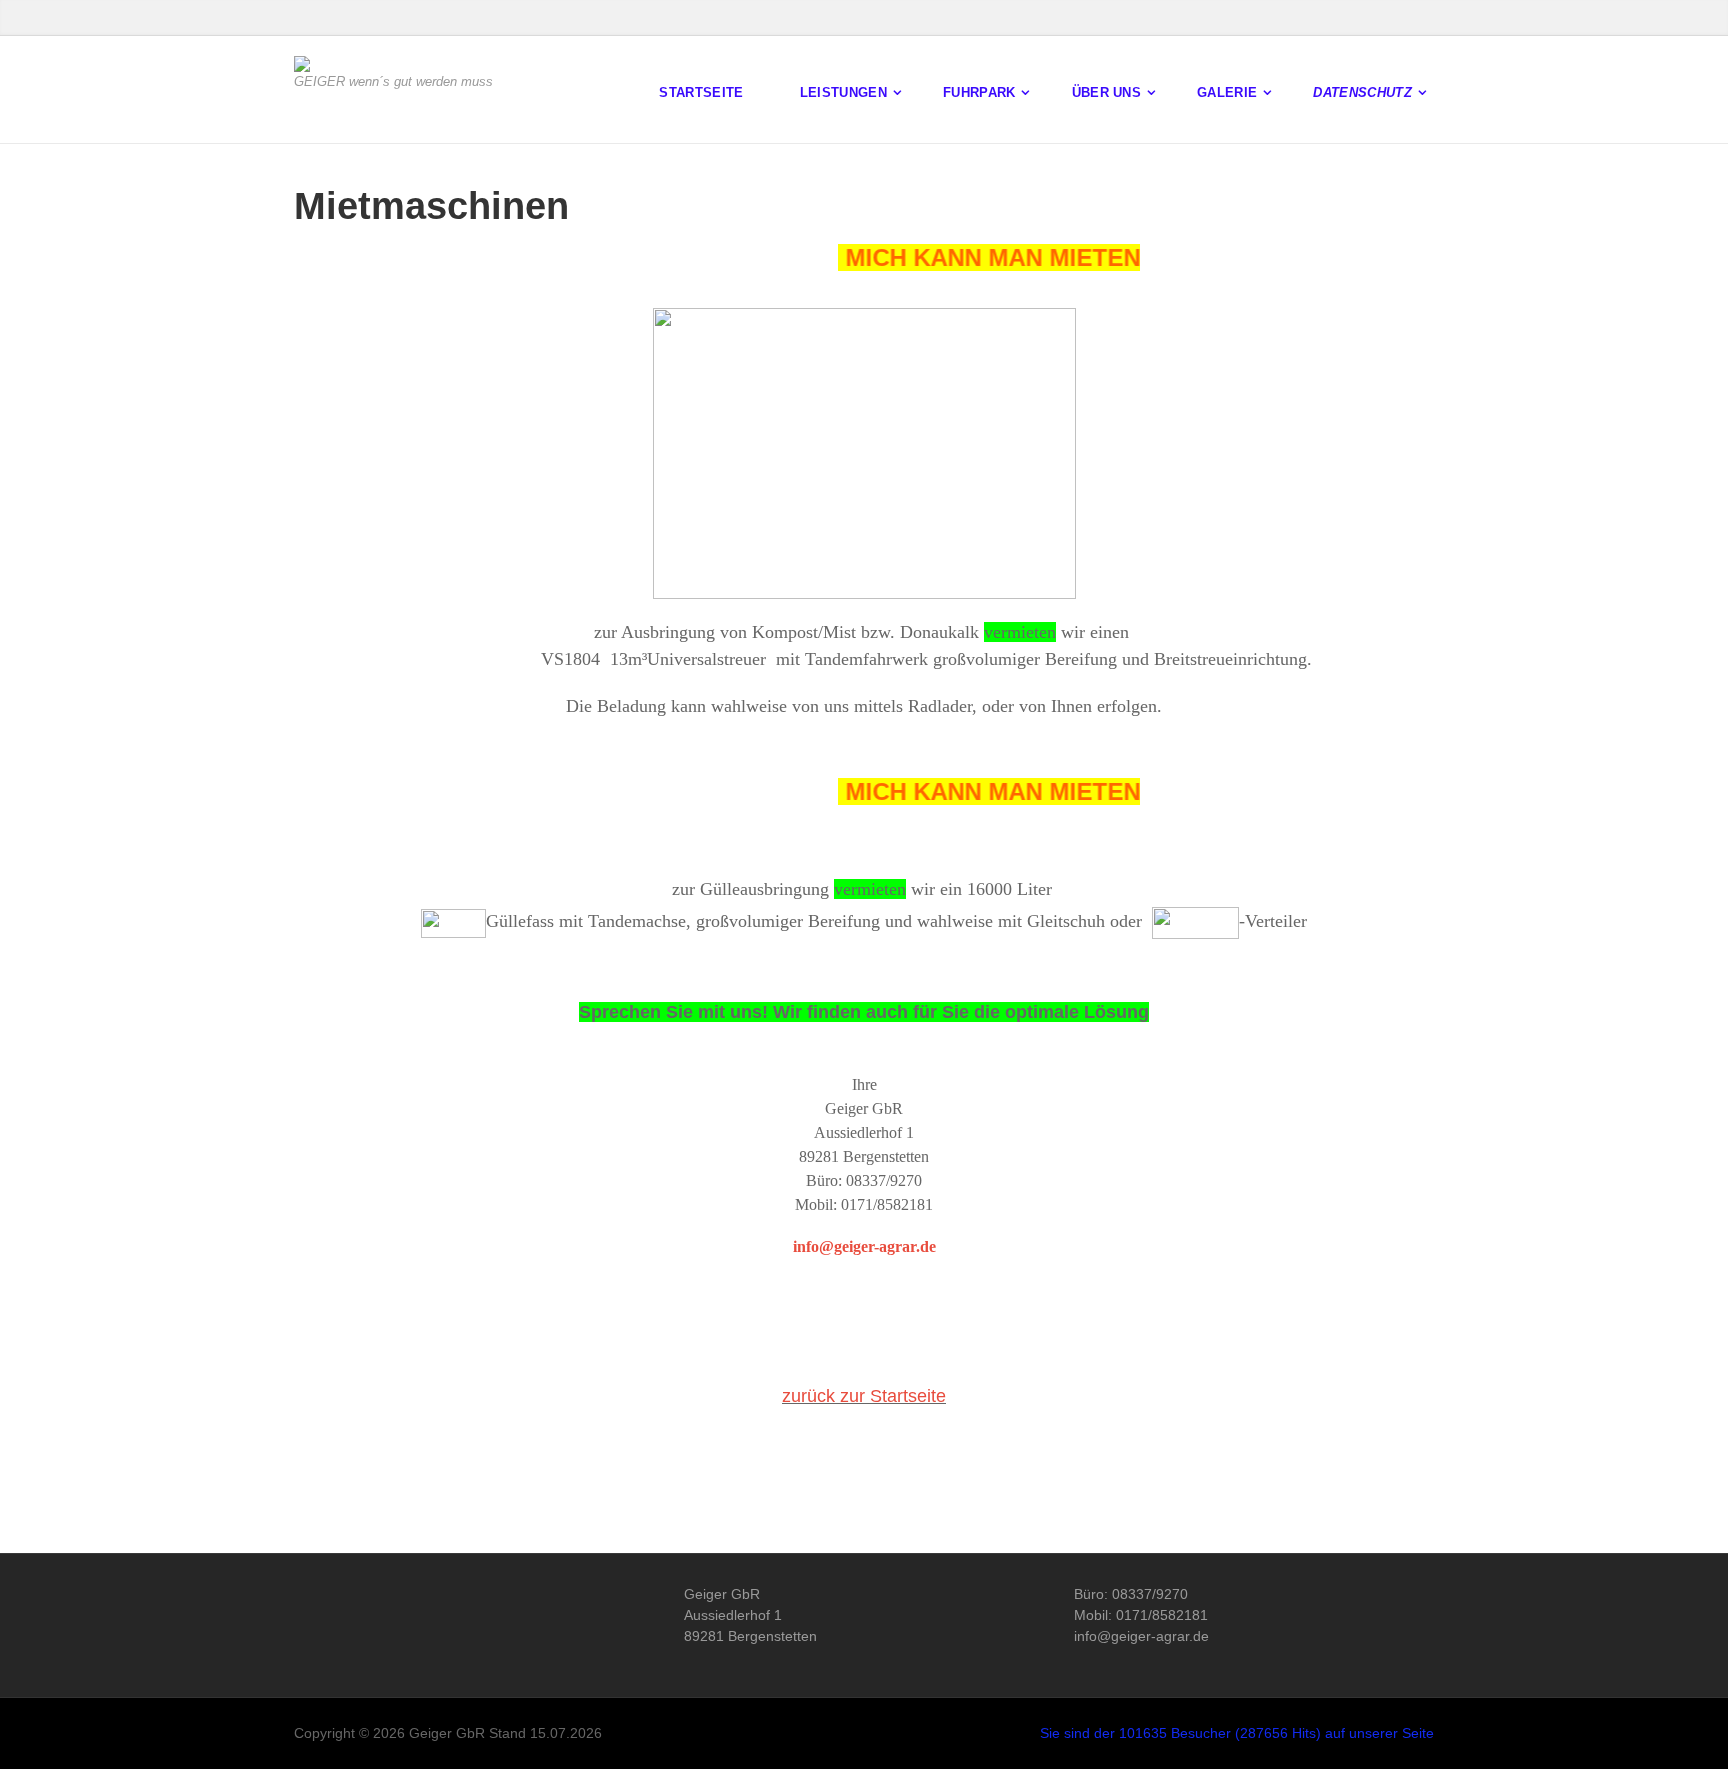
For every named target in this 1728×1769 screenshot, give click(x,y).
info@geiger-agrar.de (864, 1246)
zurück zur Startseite (864, 1396)
